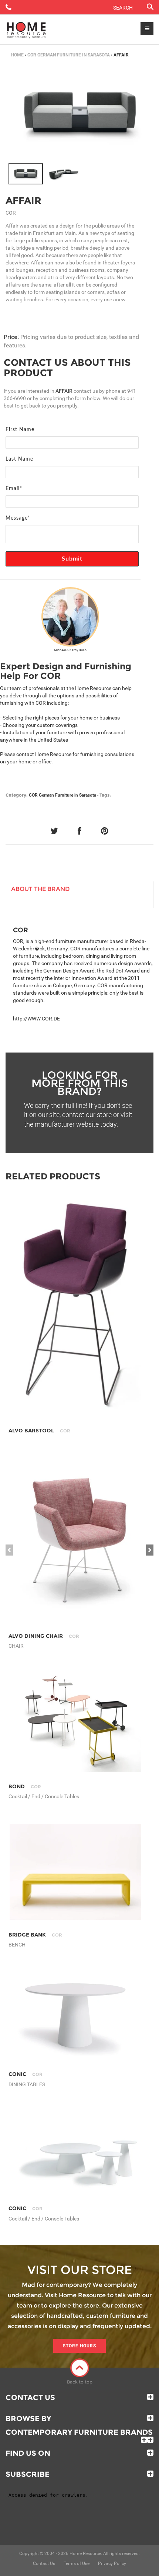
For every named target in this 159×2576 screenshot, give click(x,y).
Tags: (105, 795)
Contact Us (30, 2398)
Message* (18, 518)
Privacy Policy (112, 2563)
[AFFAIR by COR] (79, 115)
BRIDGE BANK (35, 1935)
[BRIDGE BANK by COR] (75, 1872)
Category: (17, 795)
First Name (20, 430)
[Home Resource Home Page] (26, 30)
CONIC (26, 2074)
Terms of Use (77, 2563)
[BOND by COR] (75, 1722)
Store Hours (79, 2346)
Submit (72, 559)
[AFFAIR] (26, 174)
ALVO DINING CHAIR (44, 1636)
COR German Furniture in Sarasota (69, 55)
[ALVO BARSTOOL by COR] (75, 1308)
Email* (14, 489)
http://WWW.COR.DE (36, 1019)
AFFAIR (23, 201)
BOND (25, 1786)
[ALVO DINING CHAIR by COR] (75, 1539)
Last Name (19, 459)
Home (17, 55)
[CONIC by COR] (75, 2016)
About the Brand (40, 889)
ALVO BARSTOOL (39, 1431)
